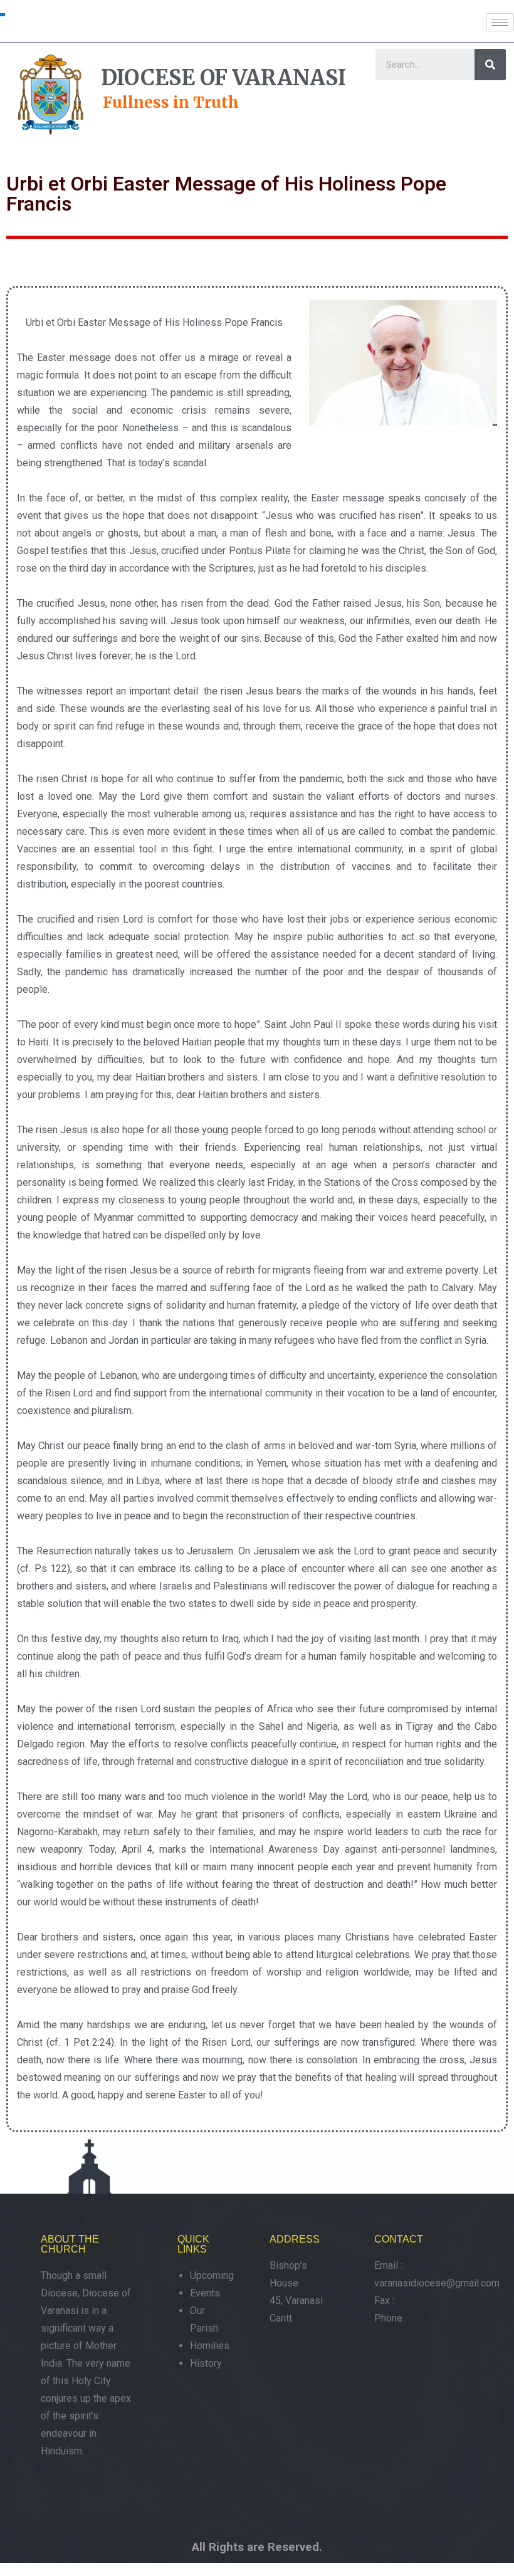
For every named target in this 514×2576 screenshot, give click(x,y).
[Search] (490, 65)
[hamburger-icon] (500, 22)
